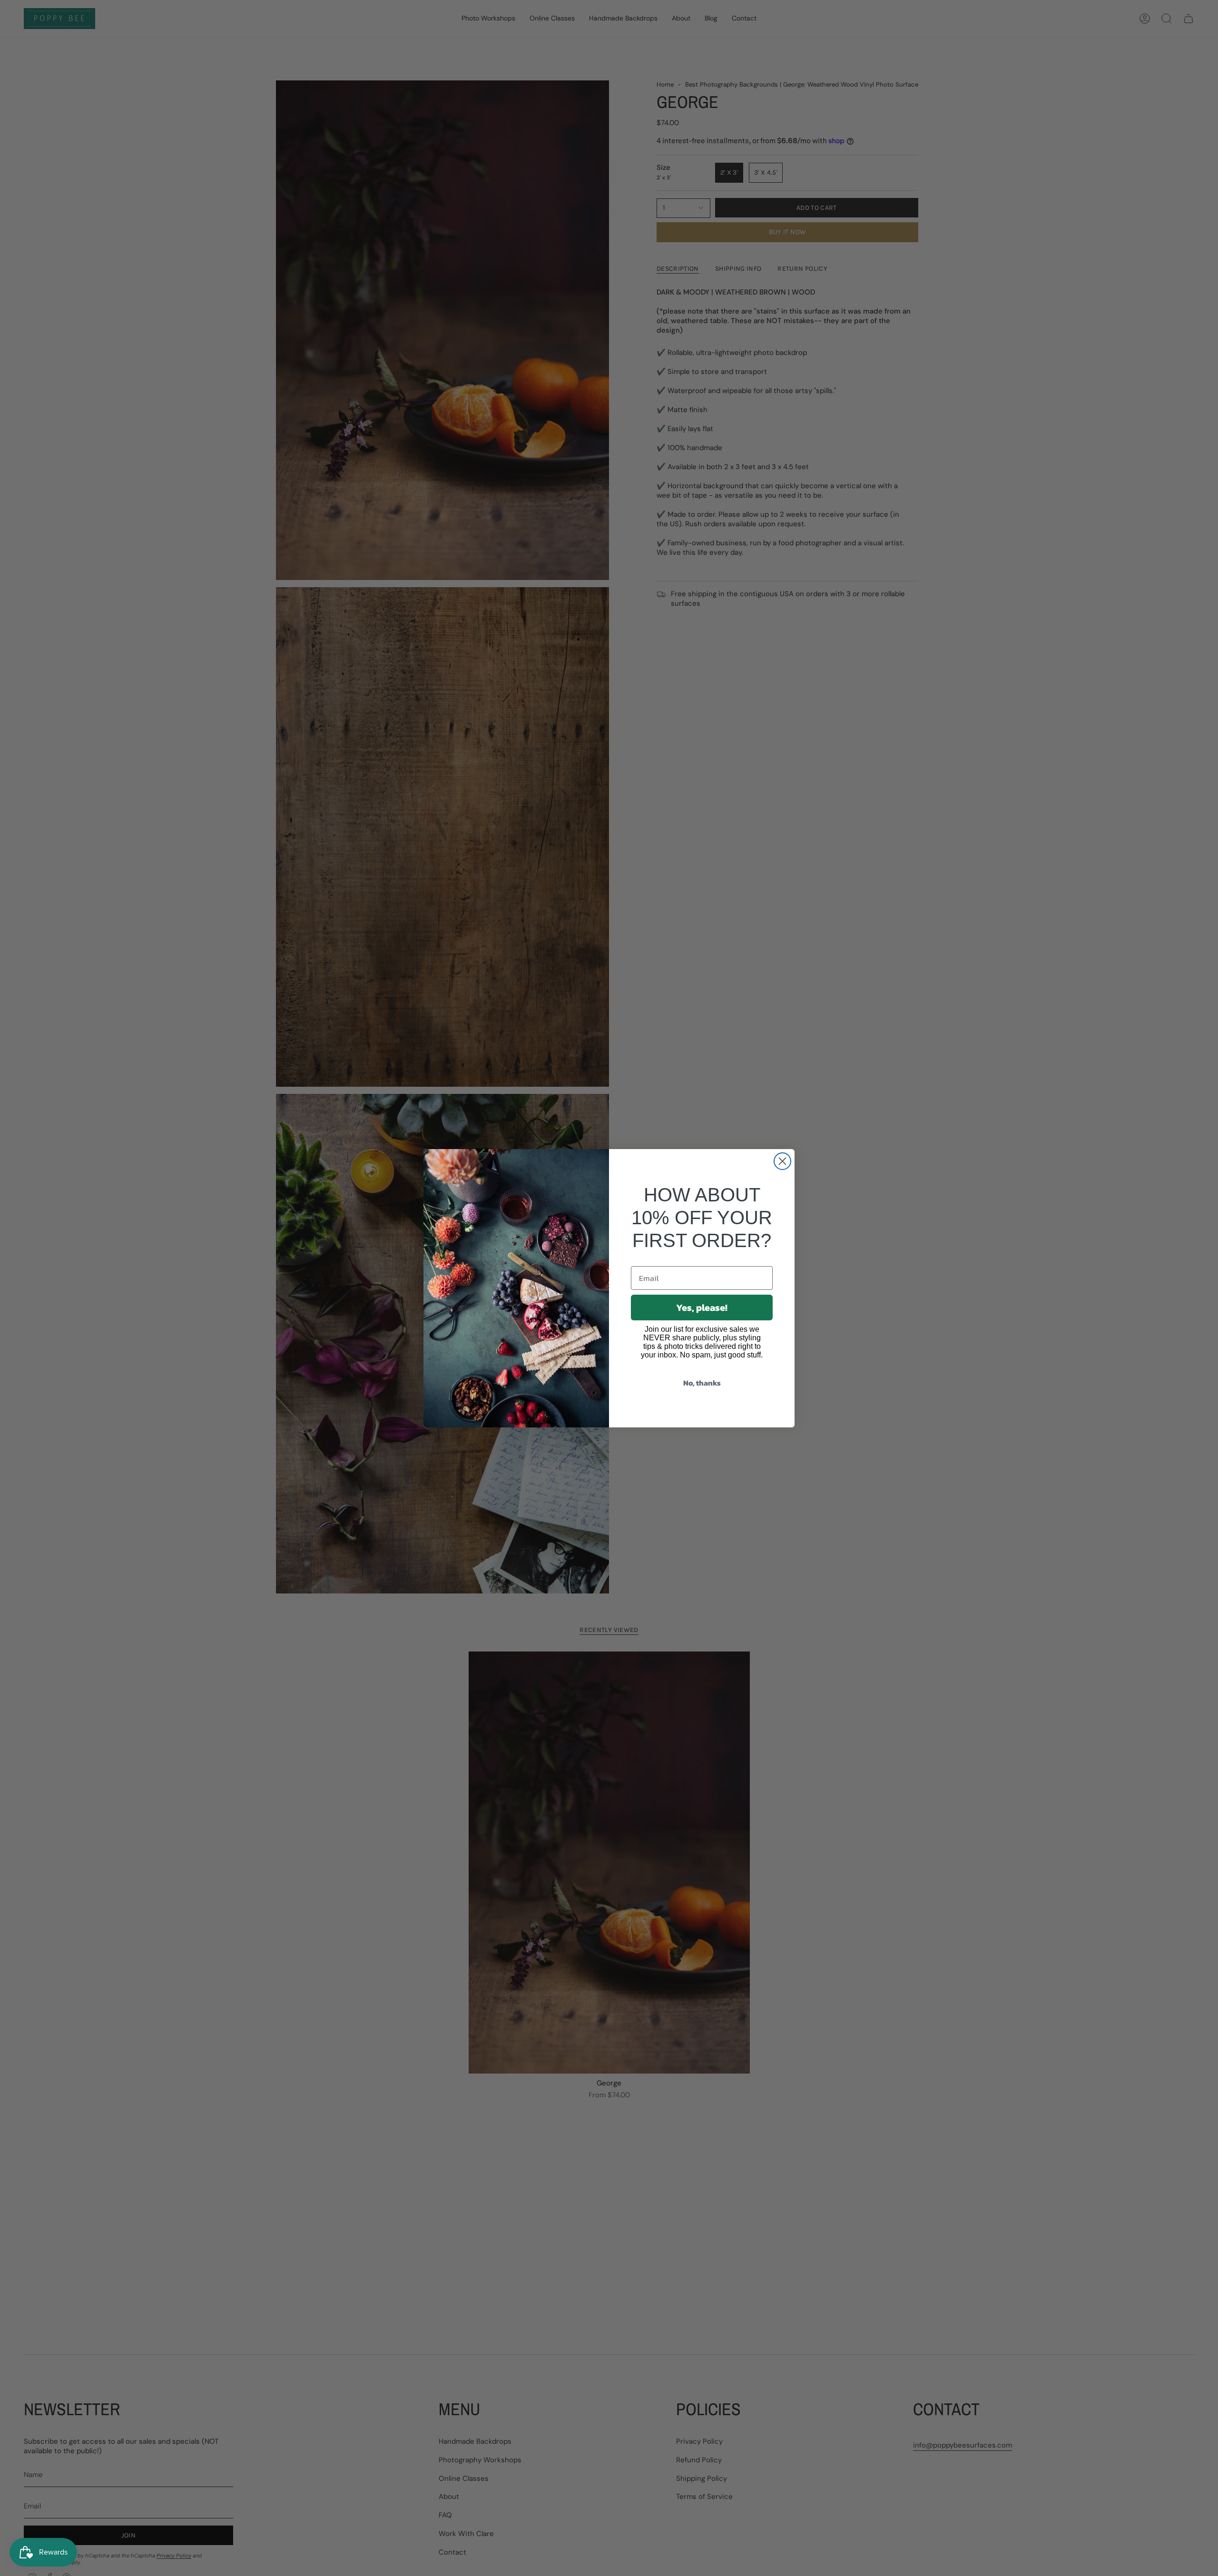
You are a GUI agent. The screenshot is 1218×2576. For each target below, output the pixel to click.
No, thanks (702, 1383)
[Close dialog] (782, 1161)
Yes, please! (702, 1308)
